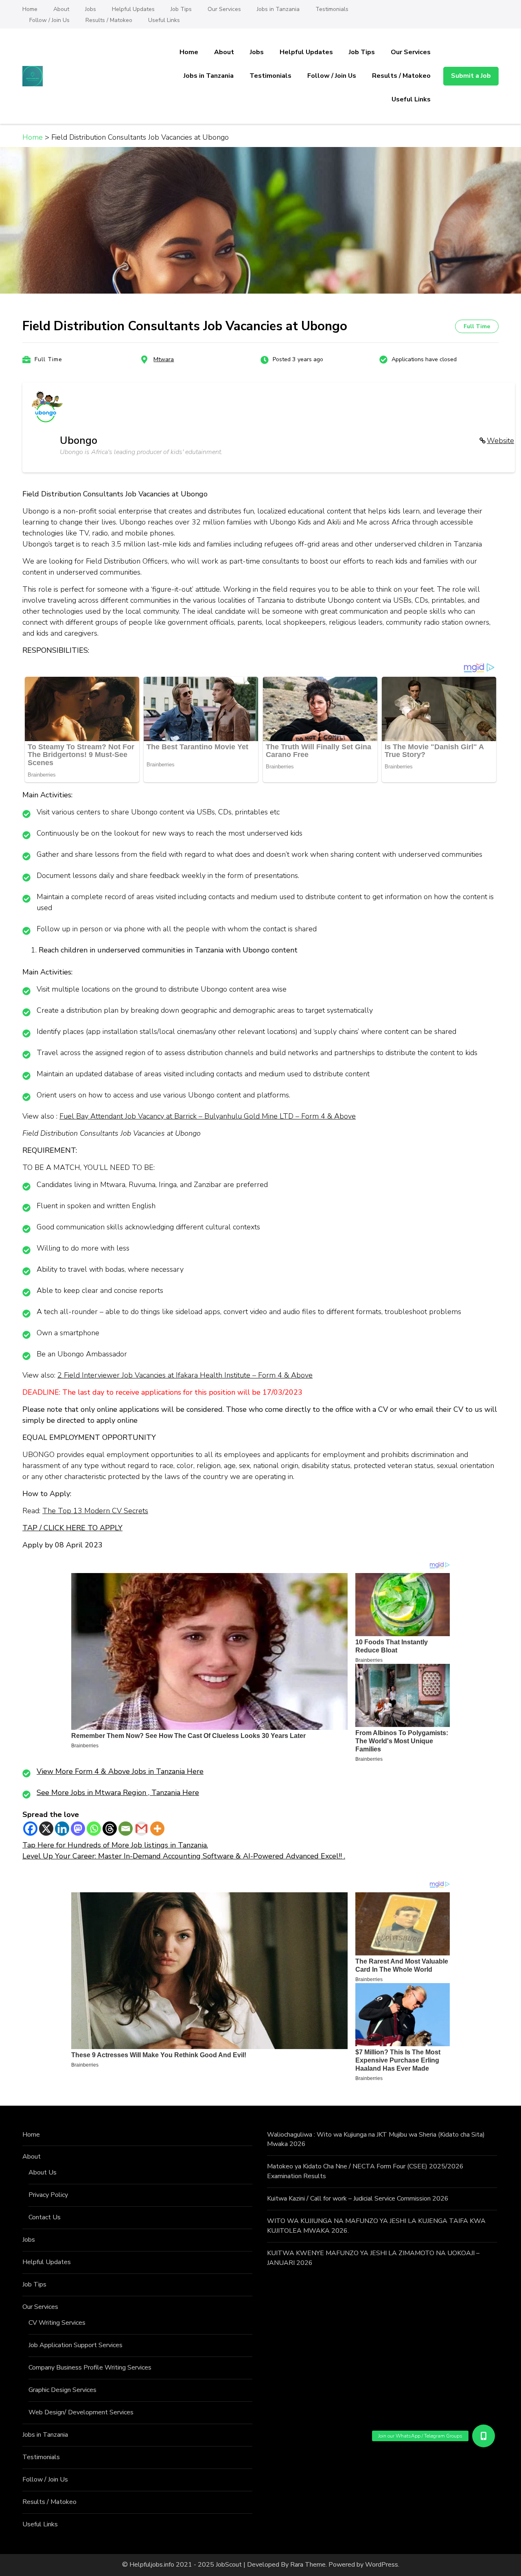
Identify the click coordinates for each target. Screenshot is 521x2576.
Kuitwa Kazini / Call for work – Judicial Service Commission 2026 (358, 2199)
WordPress (382, 2565)
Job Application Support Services (76, 2345)
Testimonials (332, 9)
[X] (46, 1829)
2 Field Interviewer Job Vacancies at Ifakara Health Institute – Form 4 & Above (185, 1375)
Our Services (224, 9)
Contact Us (45, 2217)
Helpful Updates (133, 9)
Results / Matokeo (109, 20)
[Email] (126, 1829)
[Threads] (110, 1829)
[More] (157, 1829)
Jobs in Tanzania (278, 9)
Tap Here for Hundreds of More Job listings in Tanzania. (115, 1845)
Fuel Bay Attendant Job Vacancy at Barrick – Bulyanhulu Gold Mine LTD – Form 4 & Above (208, 1116)
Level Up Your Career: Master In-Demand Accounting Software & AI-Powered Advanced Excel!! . (184, 1856)
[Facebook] (30, 1829)
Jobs (91, 9)
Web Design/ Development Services (81, 2412)
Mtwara (164, 359)
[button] (484, 2436)
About (61, 9)
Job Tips (181, 9)
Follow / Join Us (49, 20)
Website (500, 441)
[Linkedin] (62, 1829)
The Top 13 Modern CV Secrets (95, 1511)
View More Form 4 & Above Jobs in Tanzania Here (120, 1771)
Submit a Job (471, 76)
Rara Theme (308, 2565)
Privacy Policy (48, 2195)
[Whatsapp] (94, 1829)
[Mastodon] (78, 1829)
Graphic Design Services (62, 2390)
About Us (43, 2172)
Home (30, 9)
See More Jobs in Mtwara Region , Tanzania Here (118, 1793)
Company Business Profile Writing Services (90, 2368)
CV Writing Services (57, 2323)
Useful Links (164, 20)
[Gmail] (141, 1829)
